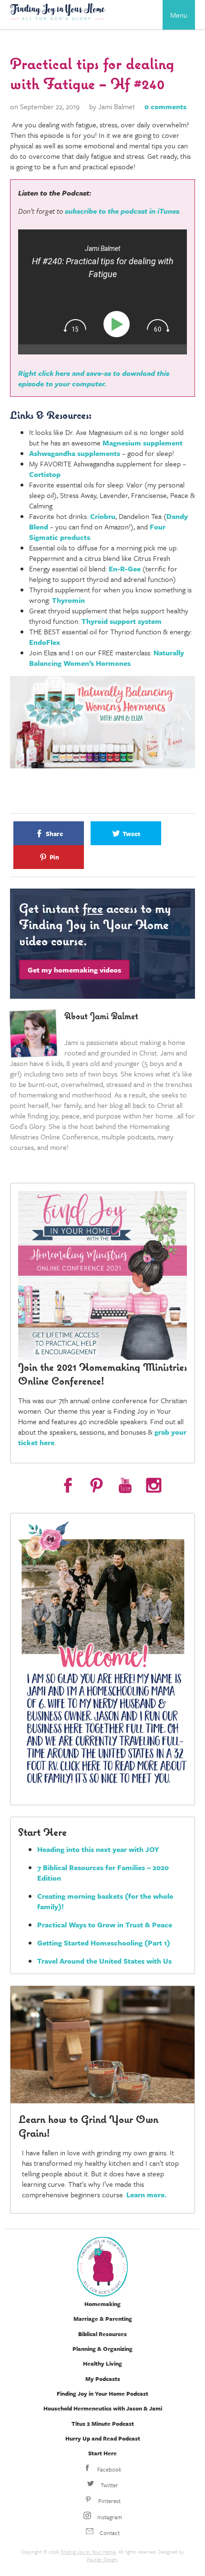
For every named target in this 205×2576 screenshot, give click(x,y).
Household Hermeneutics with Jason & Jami (103, 2408)
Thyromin (68, 600)
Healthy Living (102, 2363)
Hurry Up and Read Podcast (103, 2438)
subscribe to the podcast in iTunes (122, 211)
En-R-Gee (125, 569)
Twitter (109, 2485)
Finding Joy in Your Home (88, 2552)
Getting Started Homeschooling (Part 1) (104, 1943)
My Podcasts (103, 2379)
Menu (179, 15)
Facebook (109, 2469)
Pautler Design (102, 2559)
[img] (75, 326)
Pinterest (109, 2501)
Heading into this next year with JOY (98, 1849)
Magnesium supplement (143, 443)
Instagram (109, 2517)
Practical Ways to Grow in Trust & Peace (105, 1924)
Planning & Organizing (102, 2348)
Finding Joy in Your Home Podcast (102, 2393)
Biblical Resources (102, 2334)
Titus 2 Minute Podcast (103, 2423)
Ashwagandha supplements (75, 453)
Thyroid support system (122, 621)
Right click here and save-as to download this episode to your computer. (94, 378)
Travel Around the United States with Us (104, 1961)
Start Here (102, 2453)
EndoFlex (45, 642)
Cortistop (45, 474)
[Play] (118, 325)
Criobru (103, 516)
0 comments (165, 106)
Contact (109, 2533)
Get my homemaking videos (74, 970)
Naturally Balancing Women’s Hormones (107, 658)
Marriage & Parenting (103, 2318)
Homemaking (102, 2304)
